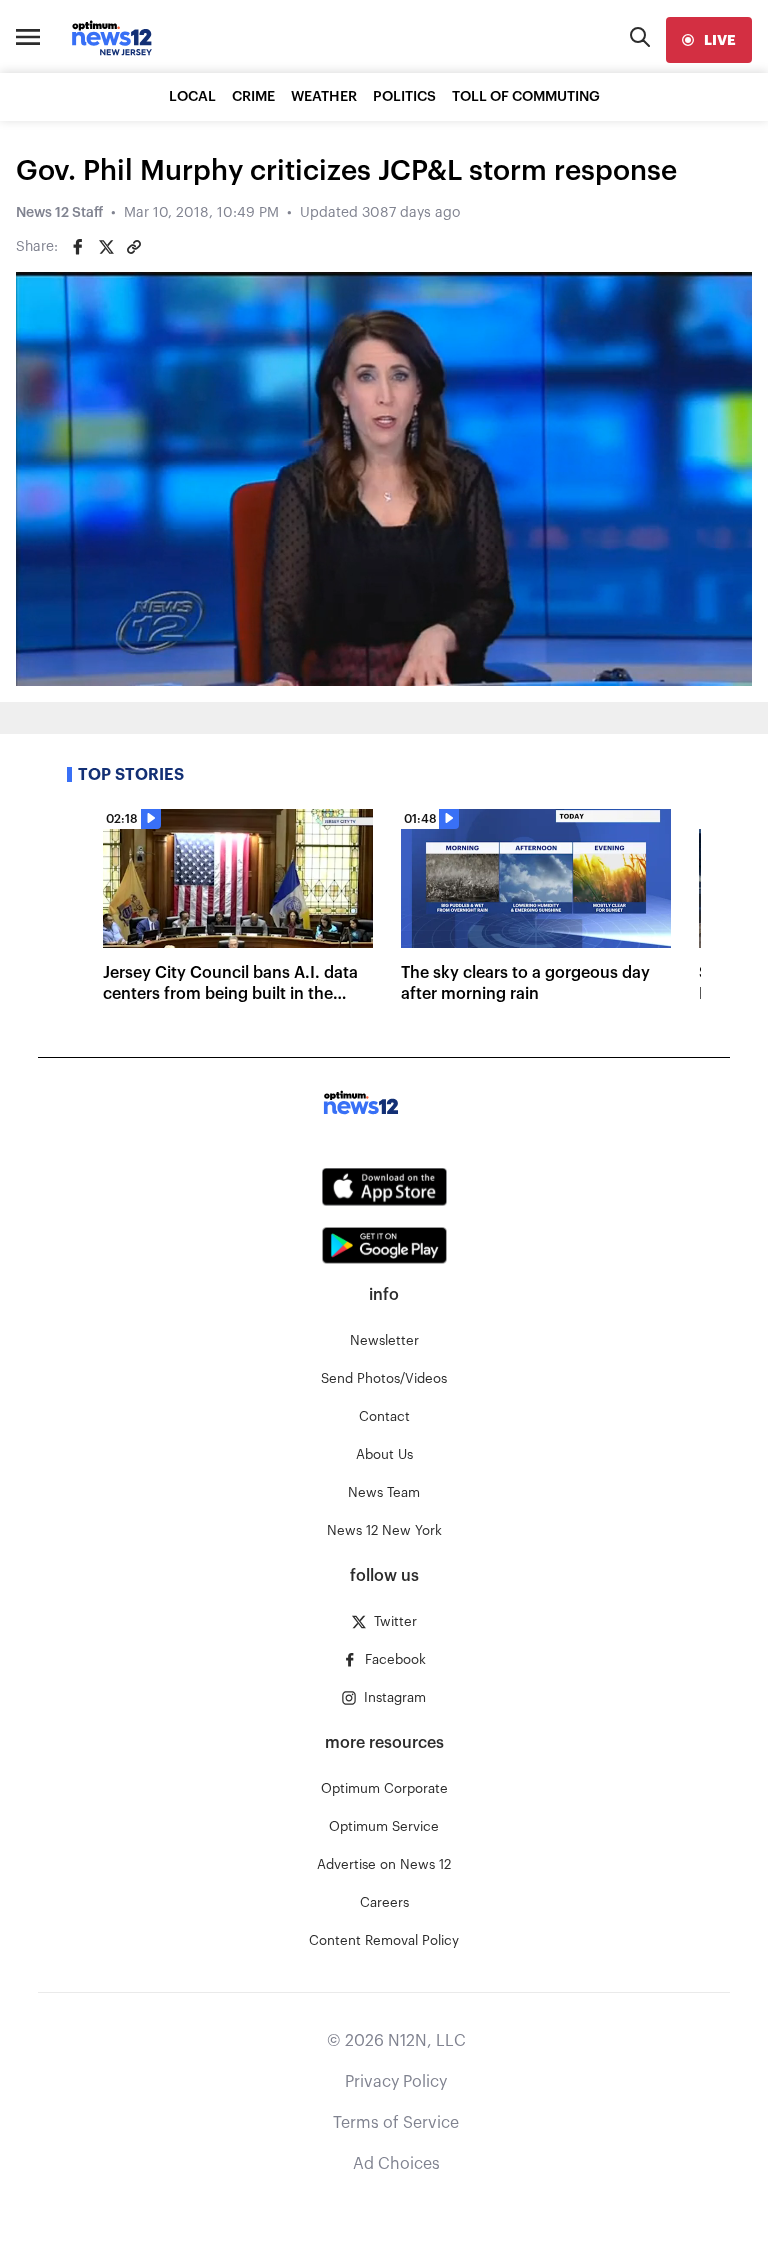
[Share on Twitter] (106, 247)
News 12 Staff (59, 213)
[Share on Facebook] (78, 247)
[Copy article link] (134, 247)
